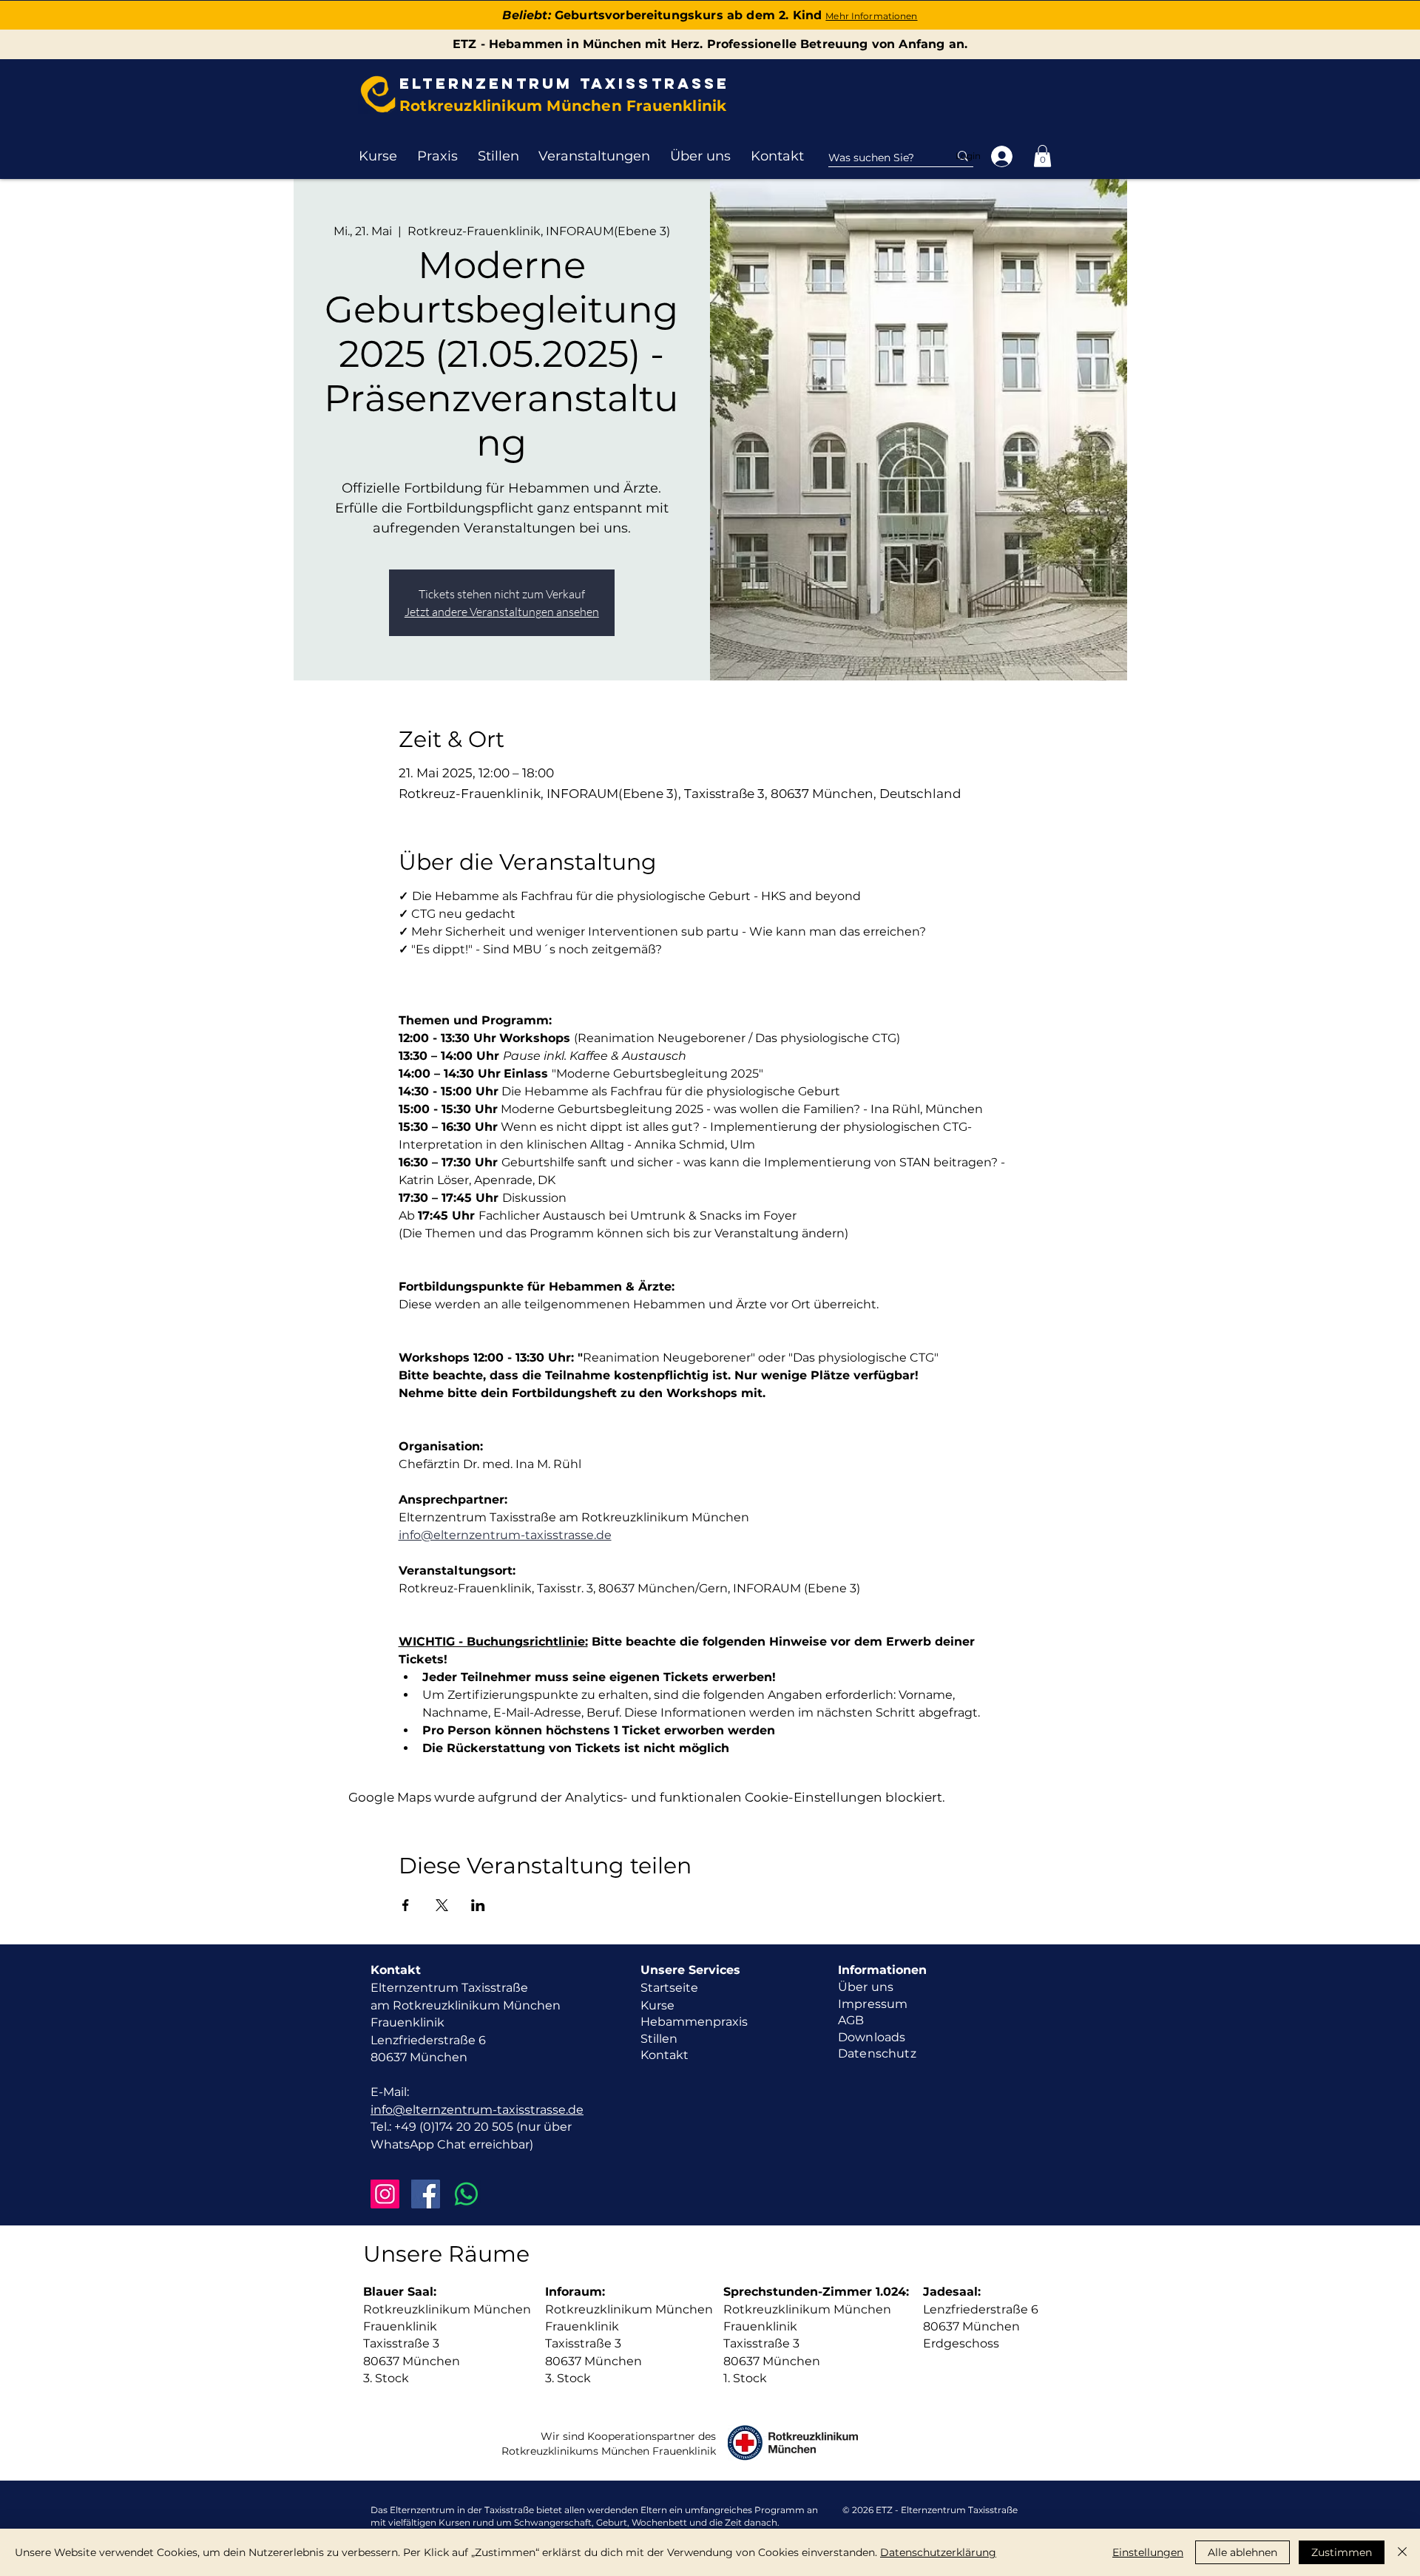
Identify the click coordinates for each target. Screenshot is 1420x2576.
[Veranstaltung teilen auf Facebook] (406, 1905)
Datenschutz (877, 2053)
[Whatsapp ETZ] (466, 2194)
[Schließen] (1402, 2552)
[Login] (1003, 156)
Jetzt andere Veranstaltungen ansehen (502, 612)
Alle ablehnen (1242, 2552)
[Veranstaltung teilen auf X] (442, 1905)
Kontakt (665, 2055)
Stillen (659, 2039)
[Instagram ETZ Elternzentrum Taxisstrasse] (385, 2194)
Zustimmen (1342, 2552)
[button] (378, 156)
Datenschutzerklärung (938, 2552)
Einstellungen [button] (1148, 2552)
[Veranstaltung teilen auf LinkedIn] (478, 1905)
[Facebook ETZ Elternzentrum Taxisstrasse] (426, 2194)
